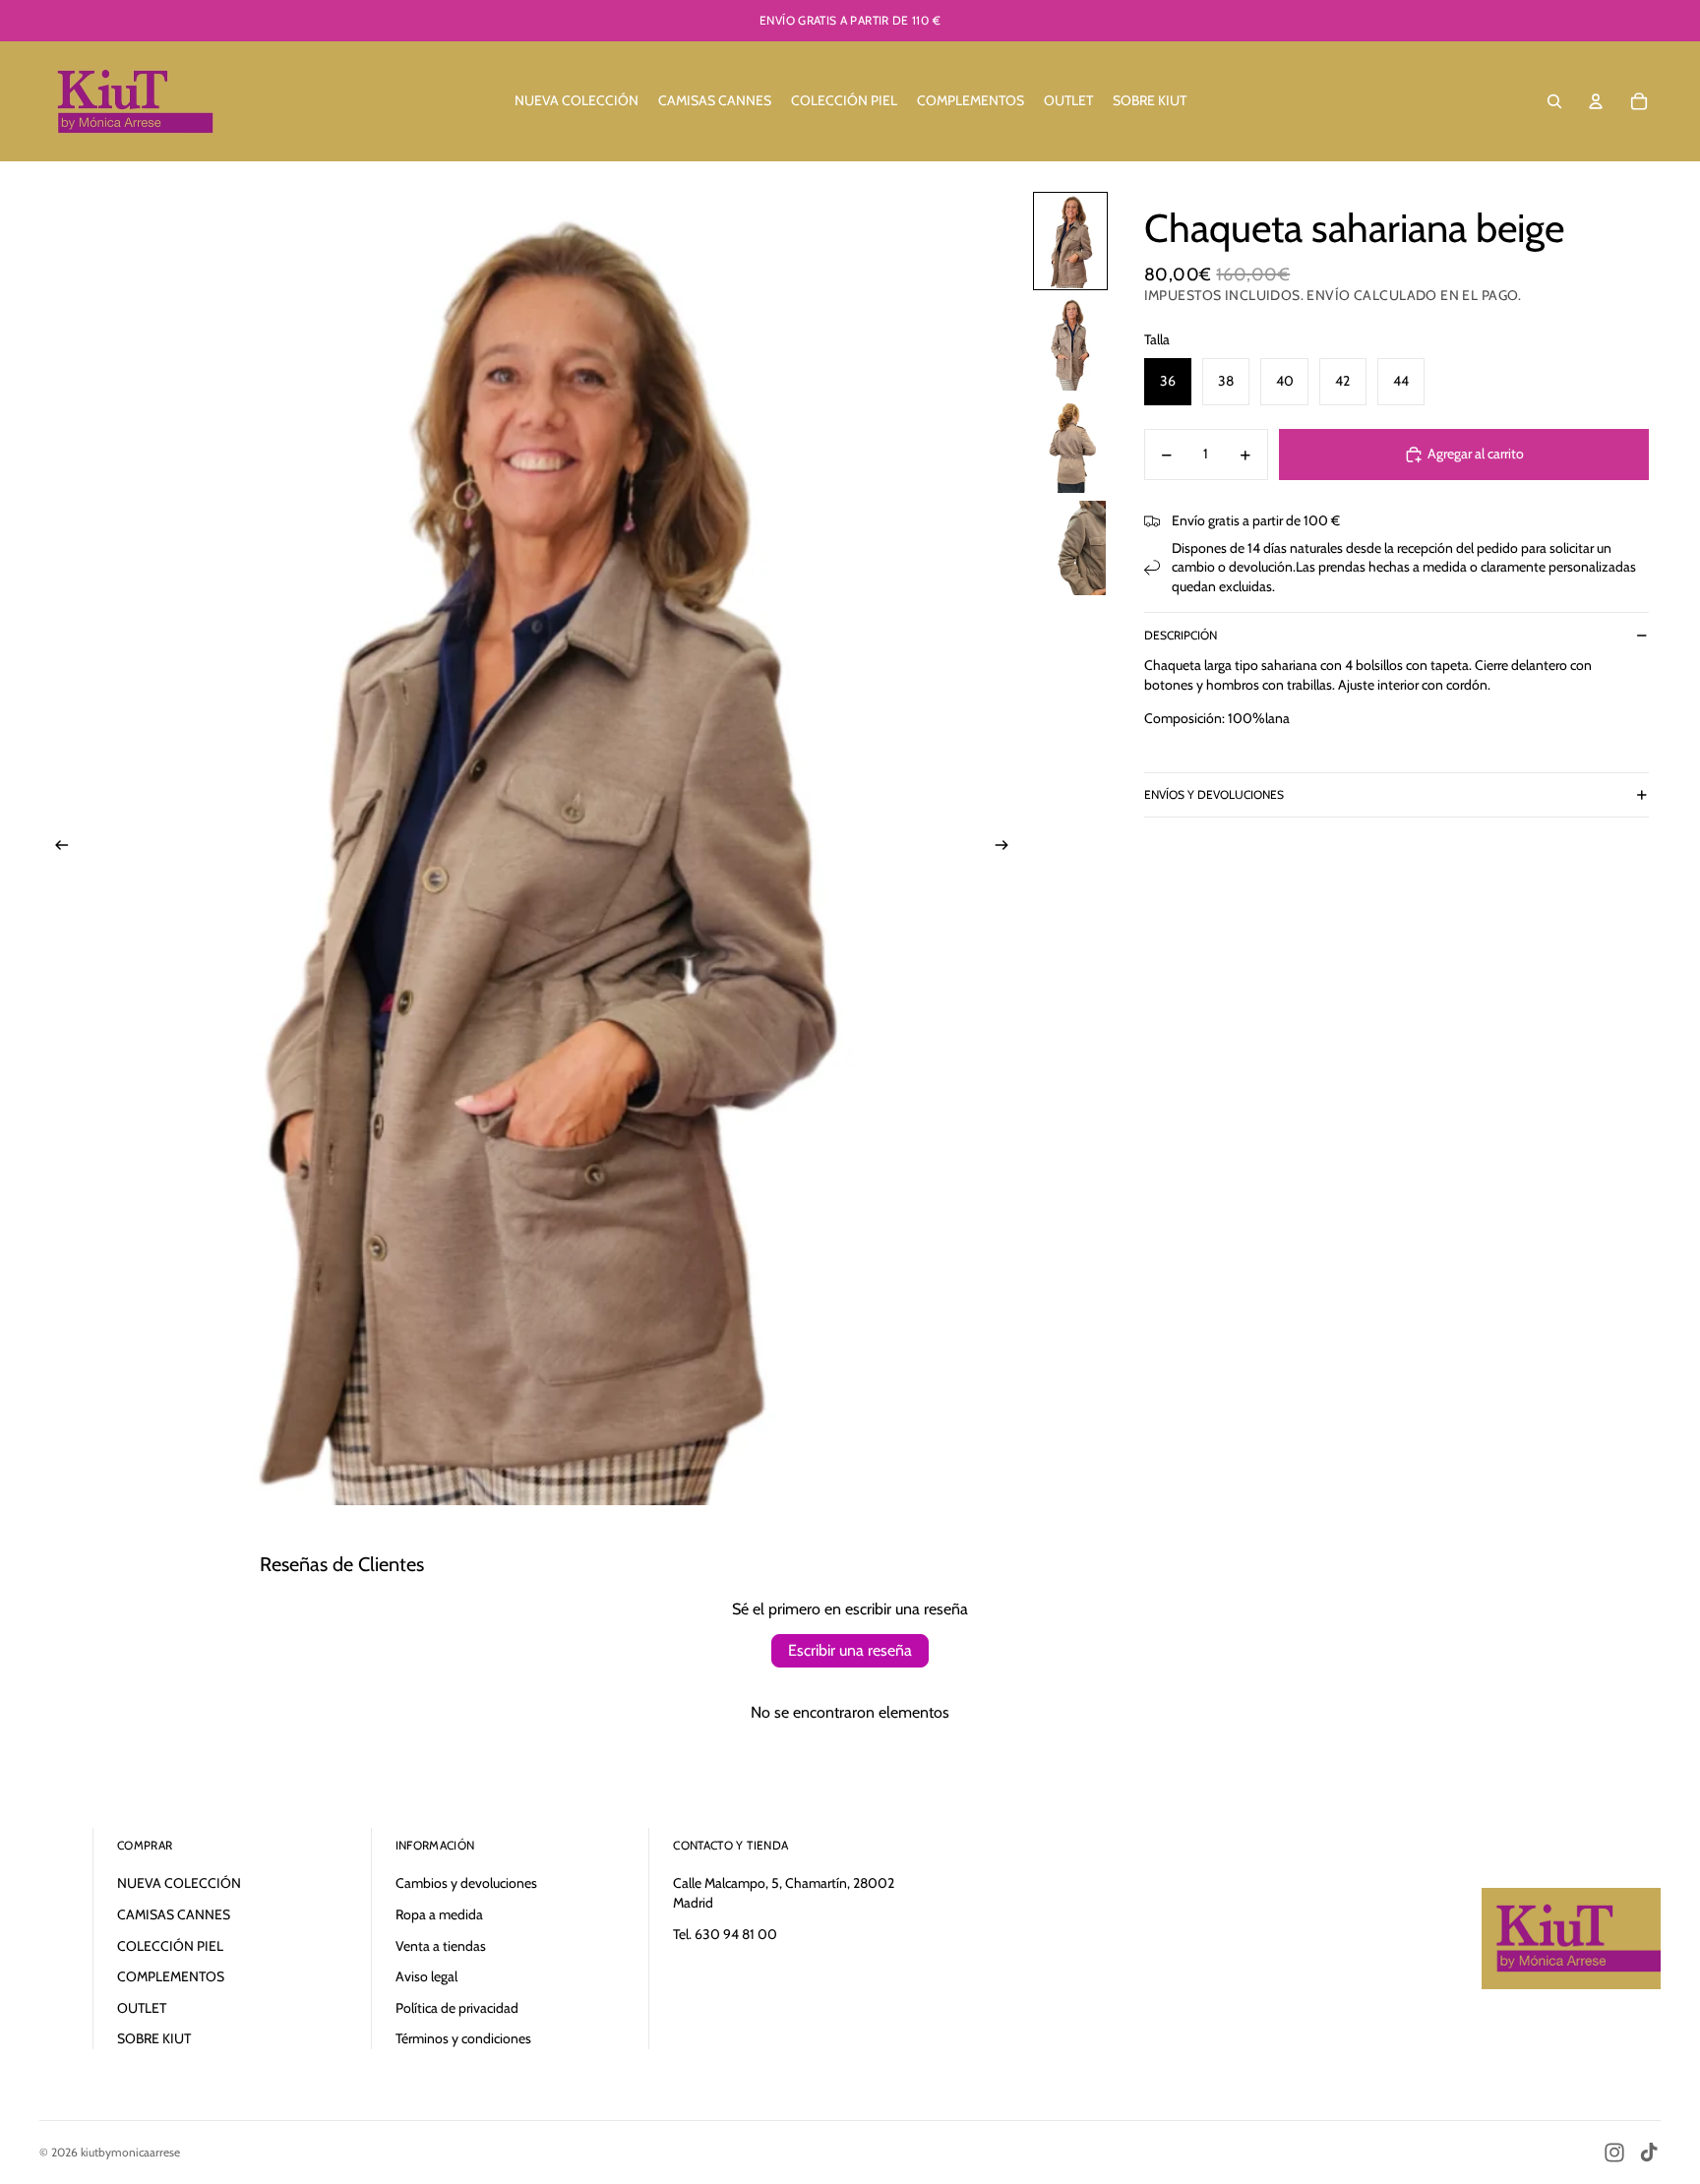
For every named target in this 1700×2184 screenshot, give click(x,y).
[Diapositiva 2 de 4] (1070, 343)
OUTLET (142, 2008)
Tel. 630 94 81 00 (725, 1934)
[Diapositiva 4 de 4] (1070, 548)
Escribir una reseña (850, 1650)
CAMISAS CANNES (174, 1914)
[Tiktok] (1649, 2153)
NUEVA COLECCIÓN (179, 1883)
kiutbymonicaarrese (130, 2152)
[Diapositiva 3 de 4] (1070, 446)
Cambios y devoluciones (466, 1883)
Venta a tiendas (441, 1946)
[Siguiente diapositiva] (1008, 848)
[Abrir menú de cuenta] (1596, 101)
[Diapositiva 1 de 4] (1070, 241)
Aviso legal (426, 1976)
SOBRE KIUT (154, 2038)
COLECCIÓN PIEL (170, 1946)
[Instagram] (1614, 2153)
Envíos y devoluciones (1214, 795)
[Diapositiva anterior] (56, 848)
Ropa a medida (439, 1914)
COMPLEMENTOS (171, 1976)
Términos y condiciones (463, 2038)
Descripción (1181, 635)
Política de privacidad (457, 2008)
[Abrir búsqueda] (1554, 101)
